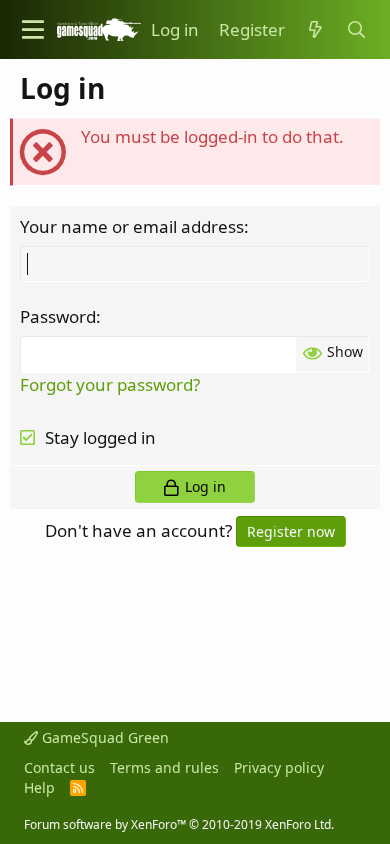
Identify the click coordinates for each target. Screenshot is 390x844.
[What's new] (315, 30)
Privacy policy (279, 767)
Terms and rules (164, 767)
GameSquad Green (103, 737)
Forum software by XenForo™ (179, 824)
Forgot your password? (110, 384)
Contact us (59, 767)
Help (39, 787)
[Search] (356, 30)
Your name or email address (132, 226)
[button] (33, 29)
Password (58, 316)
